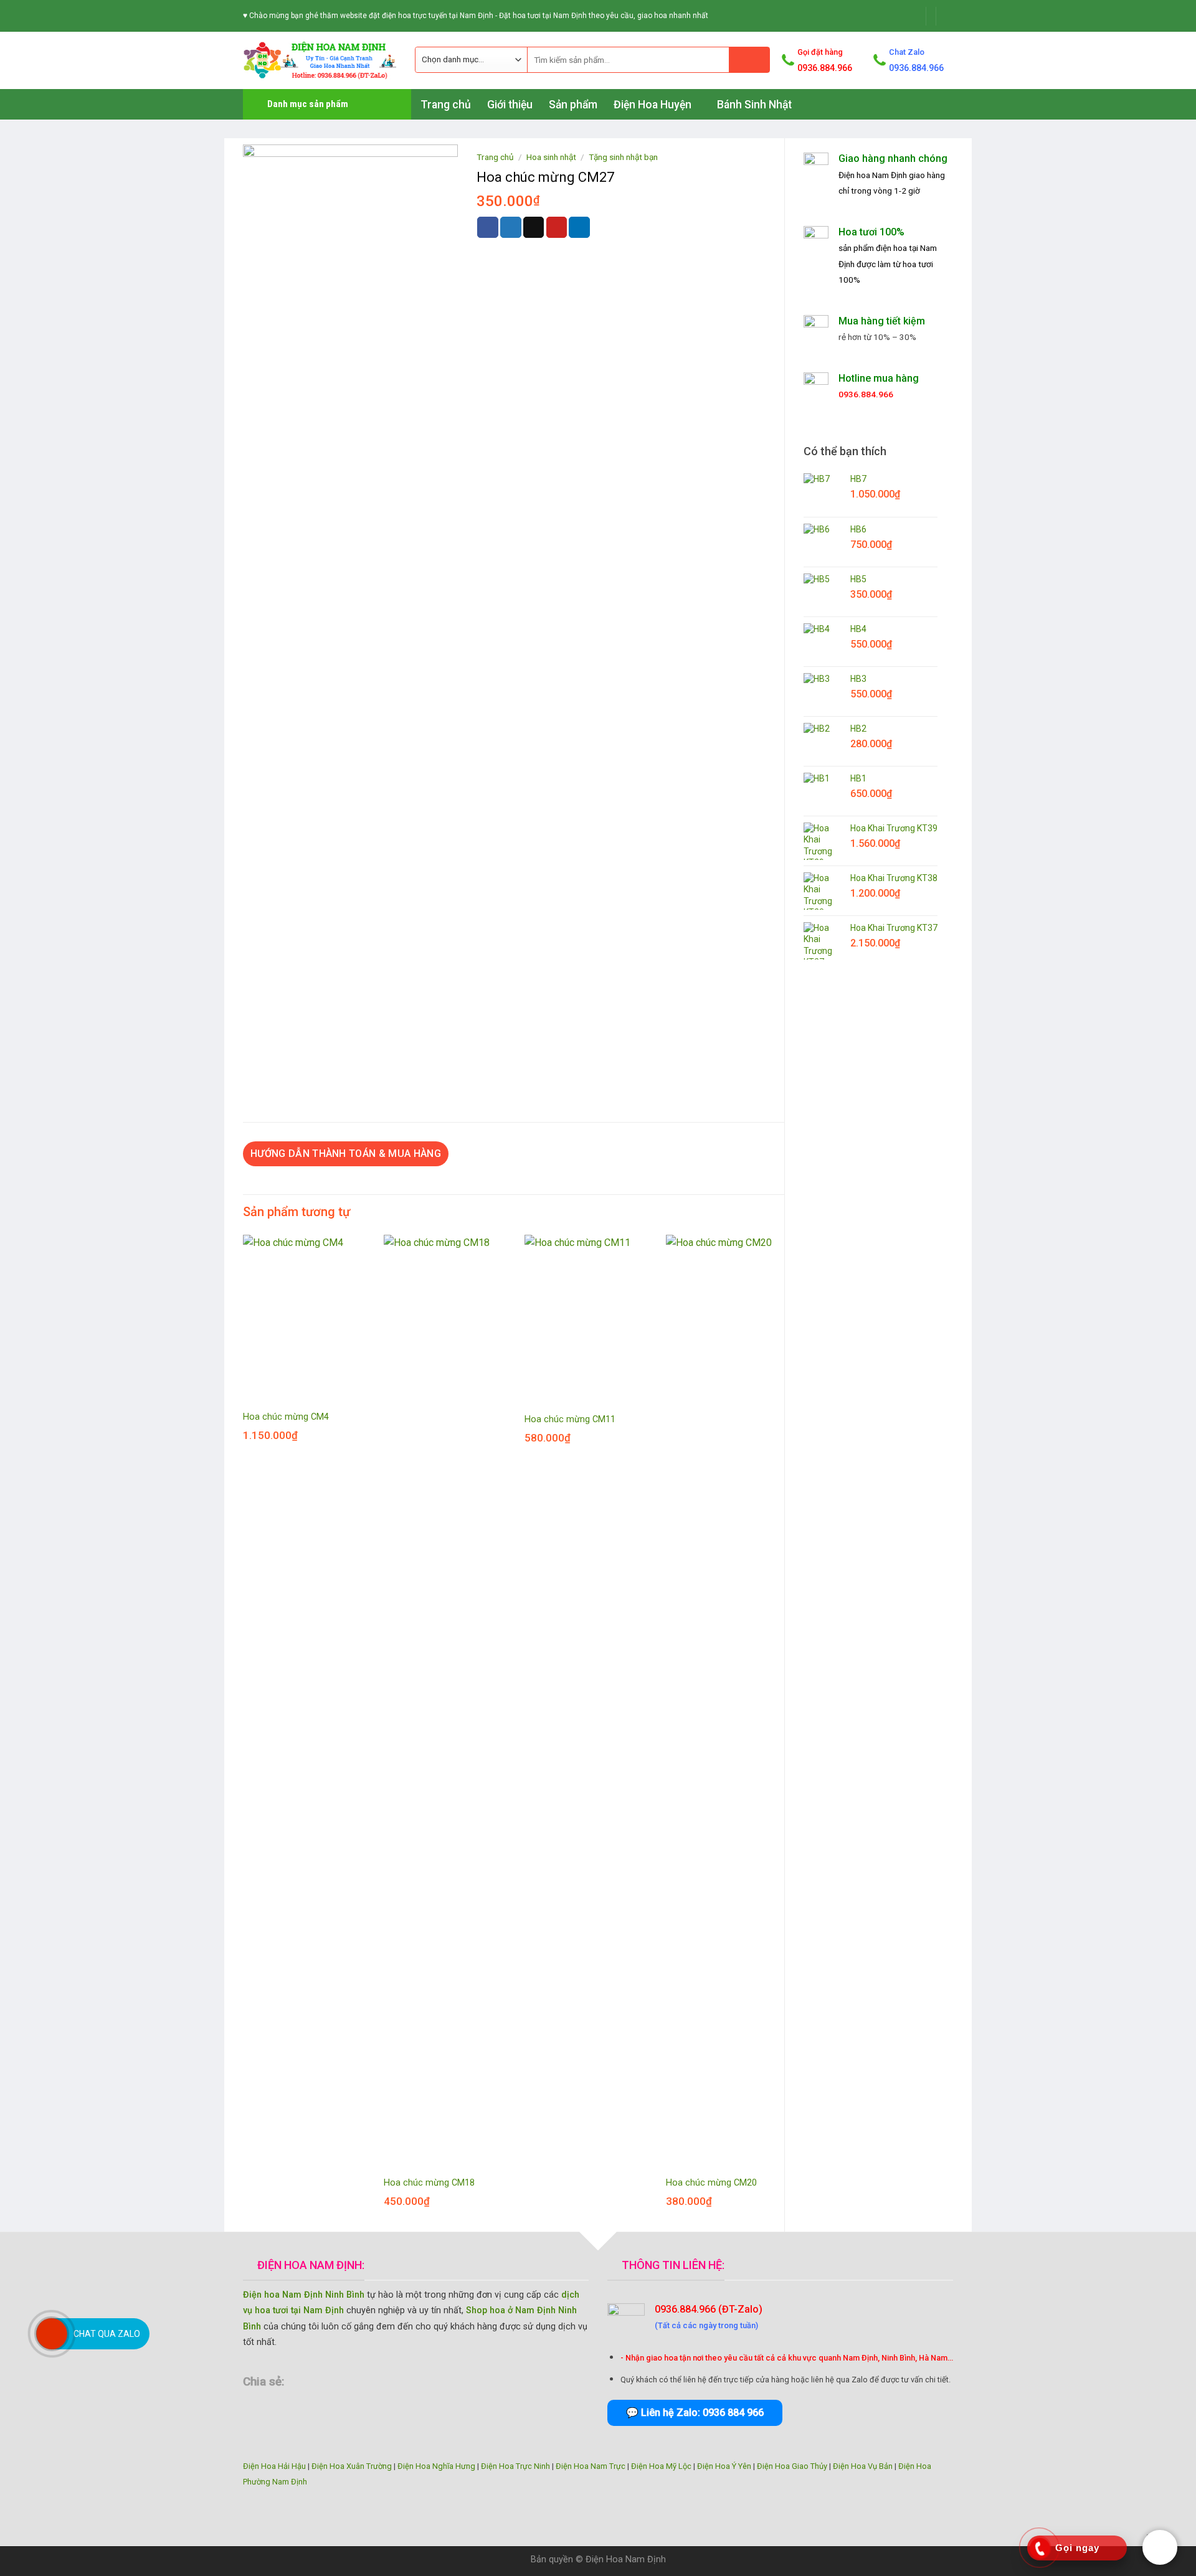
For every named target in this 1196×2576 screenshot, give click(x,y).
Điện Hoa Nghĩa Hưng (436, 2466)
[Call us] (947, 16)
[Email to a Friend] (534, 227)
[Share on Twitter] (511, 227)
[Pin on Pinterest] (557, 227)
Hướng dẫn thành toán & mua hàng (346, 1154)
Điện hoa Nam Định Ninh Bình (304, 2295)
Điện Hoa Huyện (653, 105)
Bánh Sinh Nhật (754, 105)
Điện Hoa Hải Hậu (274, 2466)
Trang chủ (446, 105)
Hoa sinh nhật (551, 157)
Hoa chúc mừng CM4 (286, 1417)
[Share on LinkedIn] (579, 227)
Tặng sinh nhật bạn (623, 157)
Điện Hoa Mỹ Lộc (661, 2466)
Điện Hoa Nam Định (626, 2559)
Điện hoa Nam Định (873, 175)
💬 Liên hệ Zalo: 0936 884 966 (695, 2413)
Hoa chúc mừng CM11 (570, 1419)
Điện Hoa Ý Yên (724, 2466)
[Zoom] (259, 1063)
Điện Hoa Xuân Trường (352, 2466)
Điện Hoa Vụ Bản (863, 2466)
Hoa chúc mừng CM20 (711, 2183)
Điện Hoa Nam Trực (591, 2466)
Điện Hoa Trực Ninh (515, 2466)
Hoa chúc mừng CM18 (429, 2183)
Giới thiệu (510, 105)
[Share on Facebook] (488, 227)
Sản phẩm (573, 105)
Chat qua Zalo (107, 2334)
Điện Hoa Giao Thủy (792, 2466)
